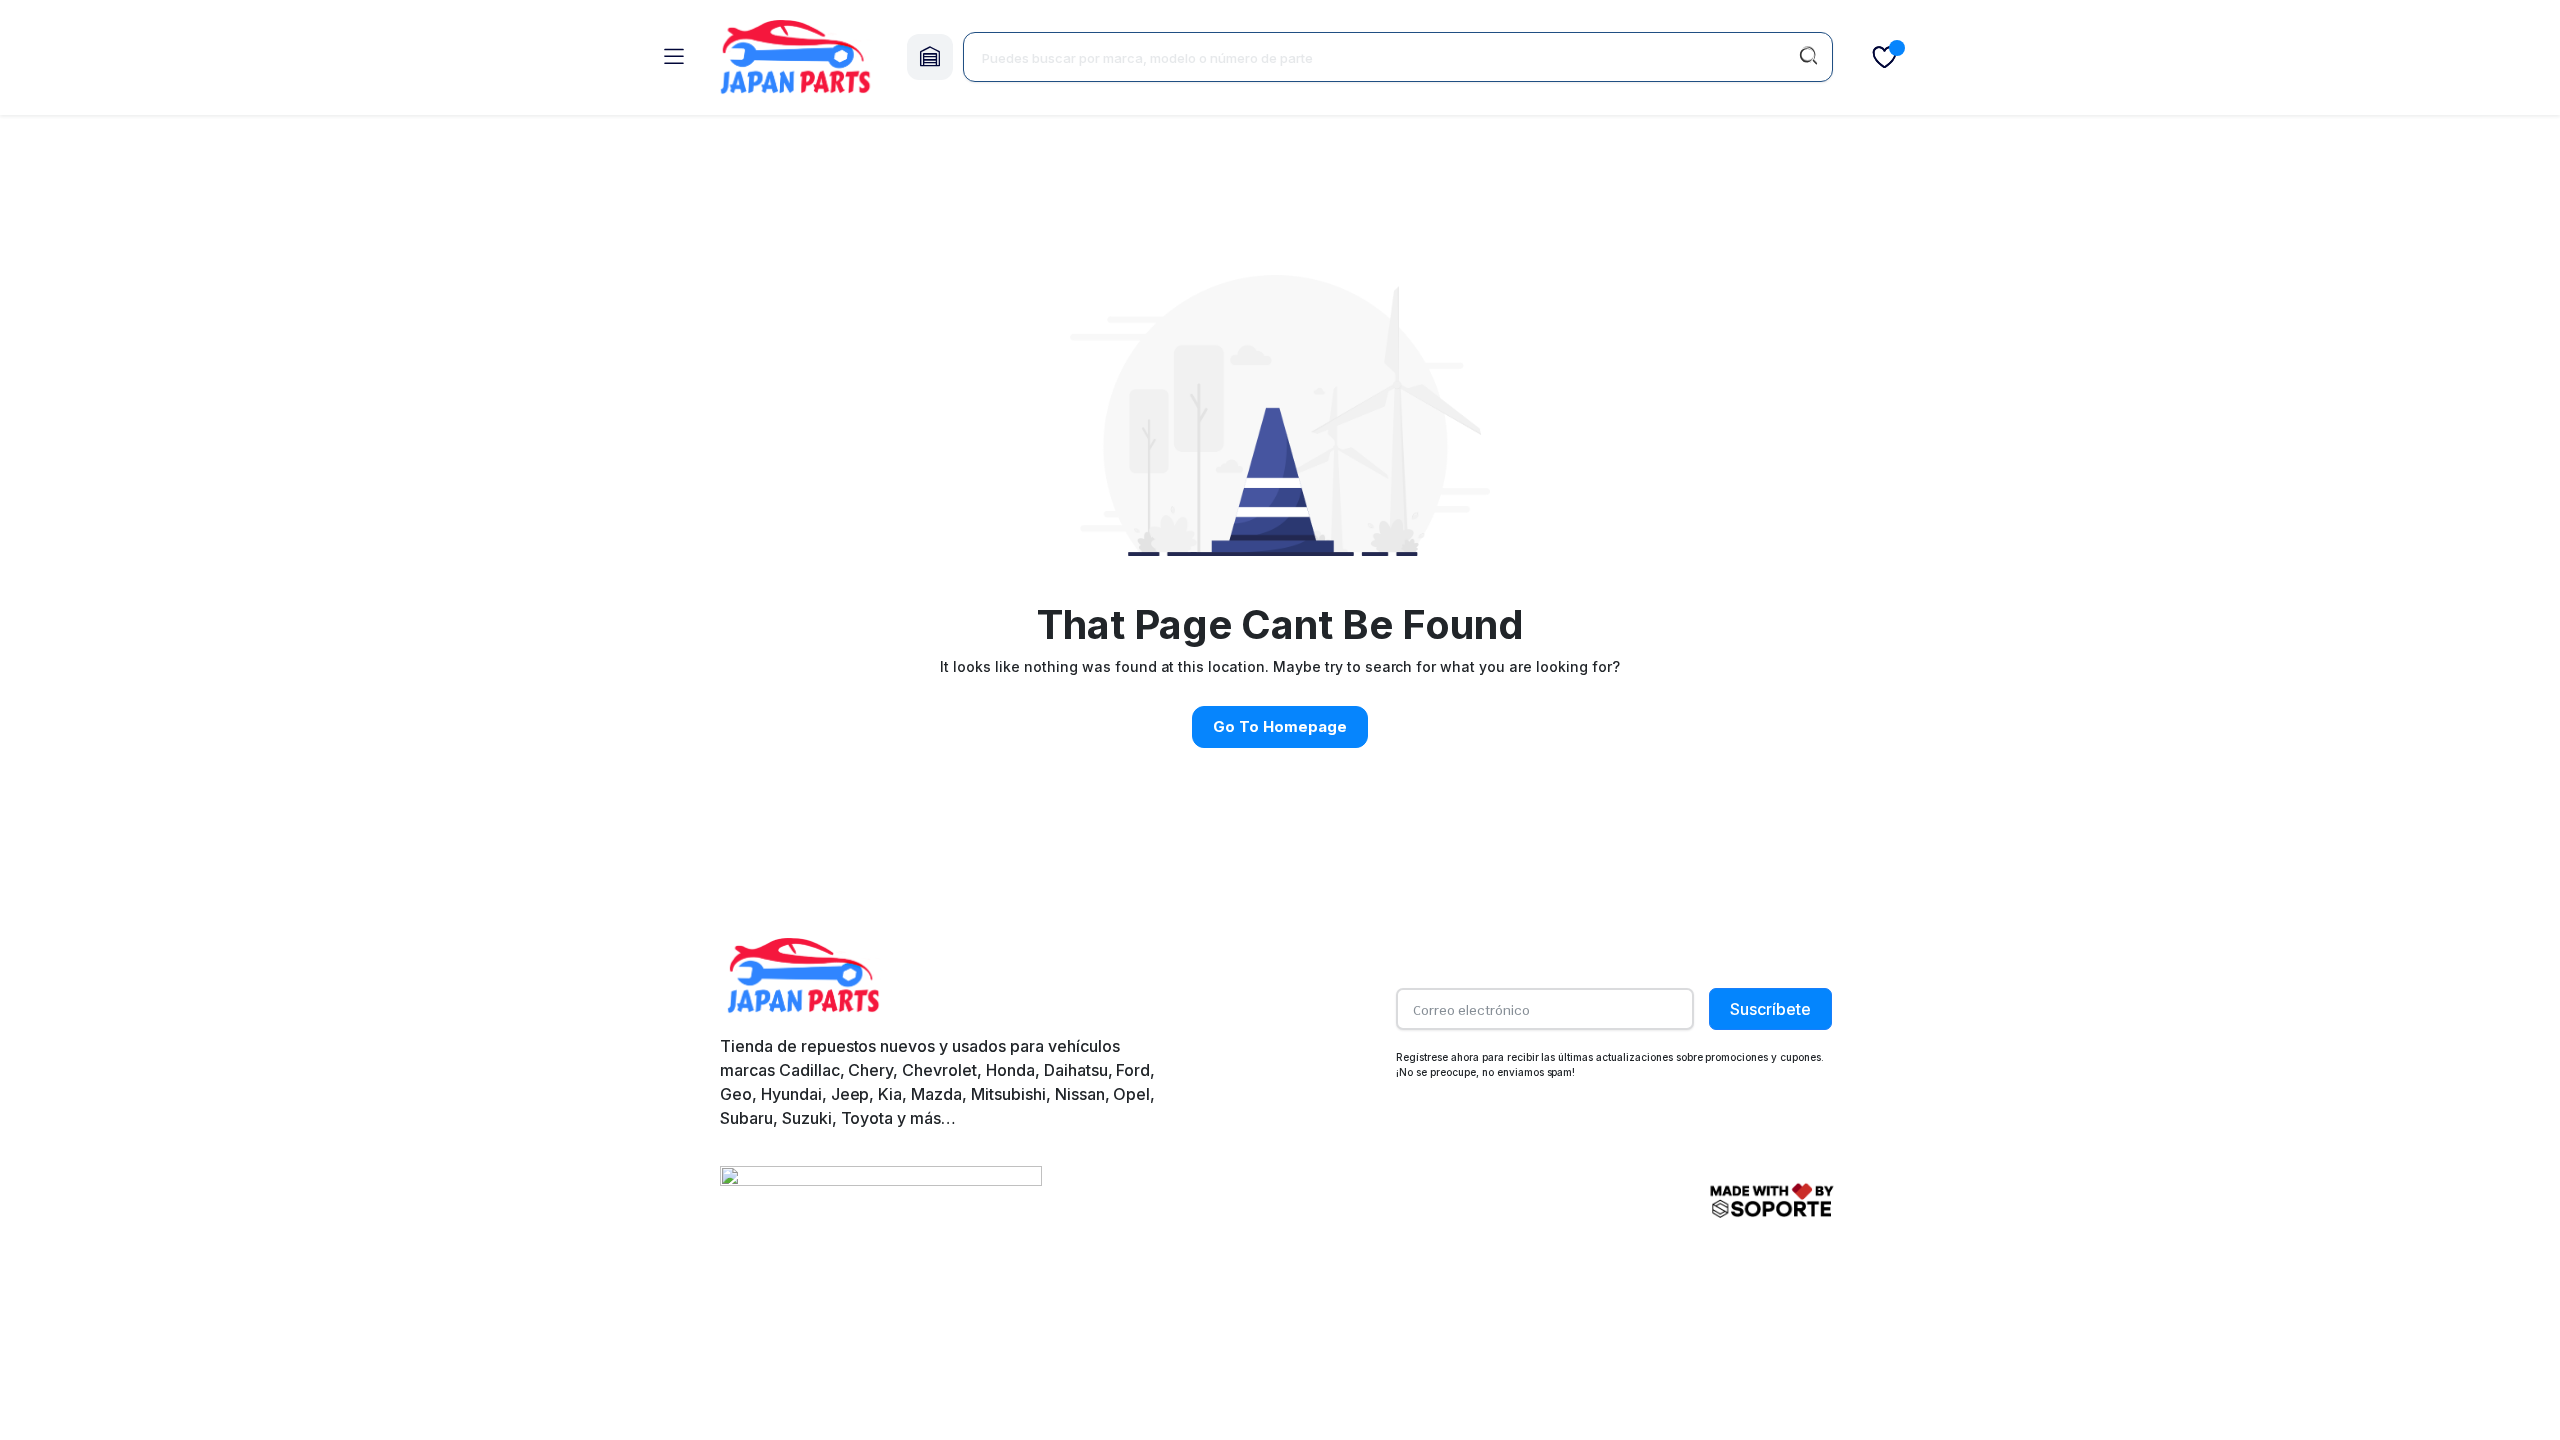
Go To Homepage (1280, 726)
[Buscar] (1808, 57)
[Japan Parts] (795, 57)
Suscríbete (1770, 1009)
